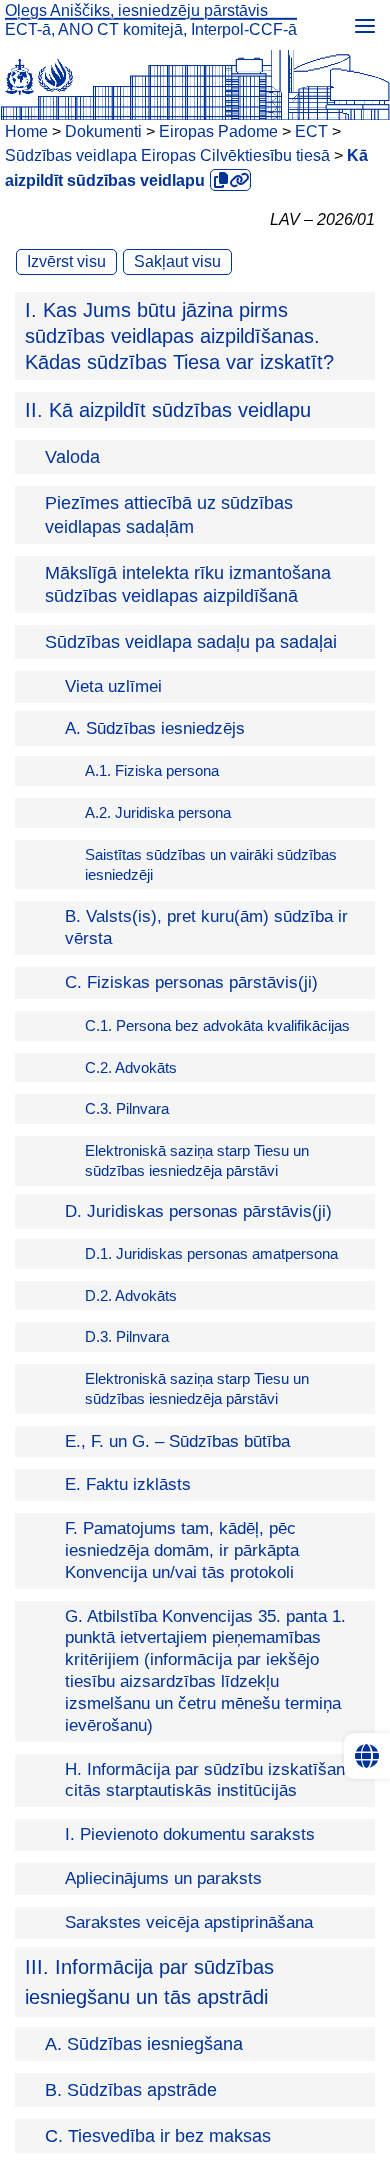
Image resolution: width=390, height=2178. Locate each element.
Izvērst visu (66, 261)
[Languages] (367, 1756)
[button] (195, 336)
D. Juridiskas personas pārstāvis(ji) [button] (198, 1211)
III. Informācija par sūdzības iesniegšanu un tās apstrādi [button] (149, 1982)
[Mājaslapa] (195, 72)
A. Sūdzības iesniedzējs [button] (155, 728)
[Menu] (365, 25)
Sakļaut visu (177, 261)
